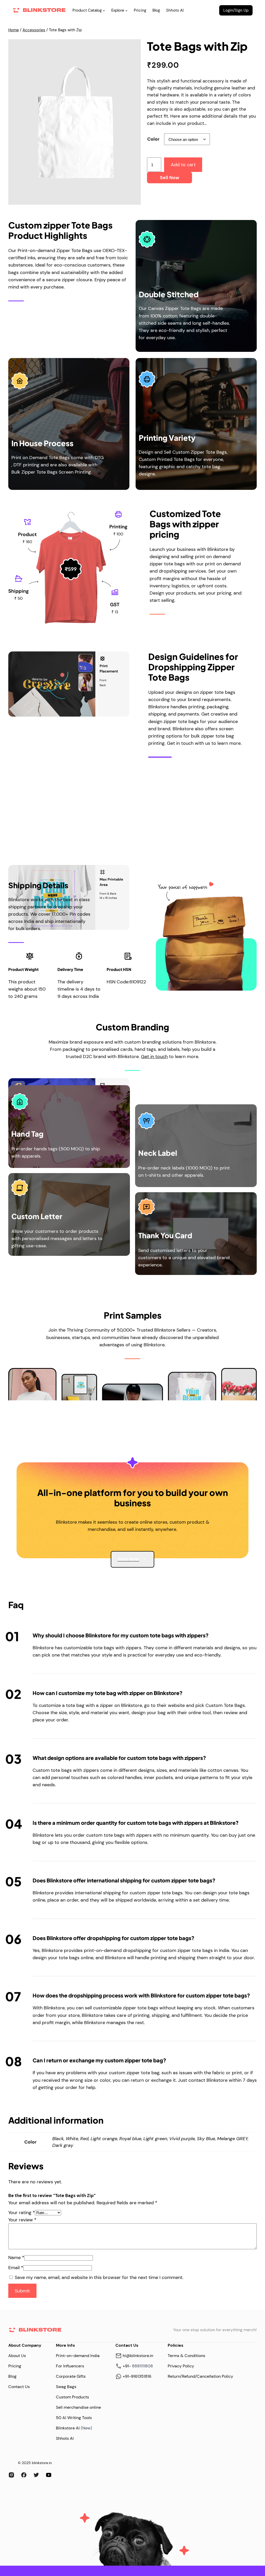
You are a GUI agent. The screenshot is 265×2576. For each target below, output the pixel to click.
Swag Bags (66, 2387)
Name (16, 2258)
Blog (12, 2376)
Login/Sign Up (236, 10)
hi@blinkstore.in (138, 2356)
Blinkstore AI (68, 2428)
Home (14, 30)
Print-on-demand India (78, 2356)
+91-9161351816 (137, 2376)
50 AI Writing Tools (74, 2418)
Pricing (15, 2366)
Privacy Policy (181, 2366)
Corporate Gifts (71, 2376)
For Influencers (70, 2366)
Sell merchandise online (78, 2407)
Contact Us (19, 2387)
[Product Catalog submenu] (104, 10)
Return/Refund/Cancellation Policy (200, 2376)
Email (16, 2268)
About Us (17, 2356)
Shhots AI (65, 2438)
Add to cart (183, 165)
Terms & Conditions (186, 2356)
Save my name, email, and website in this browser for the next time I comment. (99, 2277)
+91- (127, 2366)
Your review (22, 2220)
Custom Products (72, 2397)
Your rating (22, 2213)
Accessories (34, 30)
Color (153, 139)
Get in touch (154, 1057)
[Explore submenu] (126, 10)
